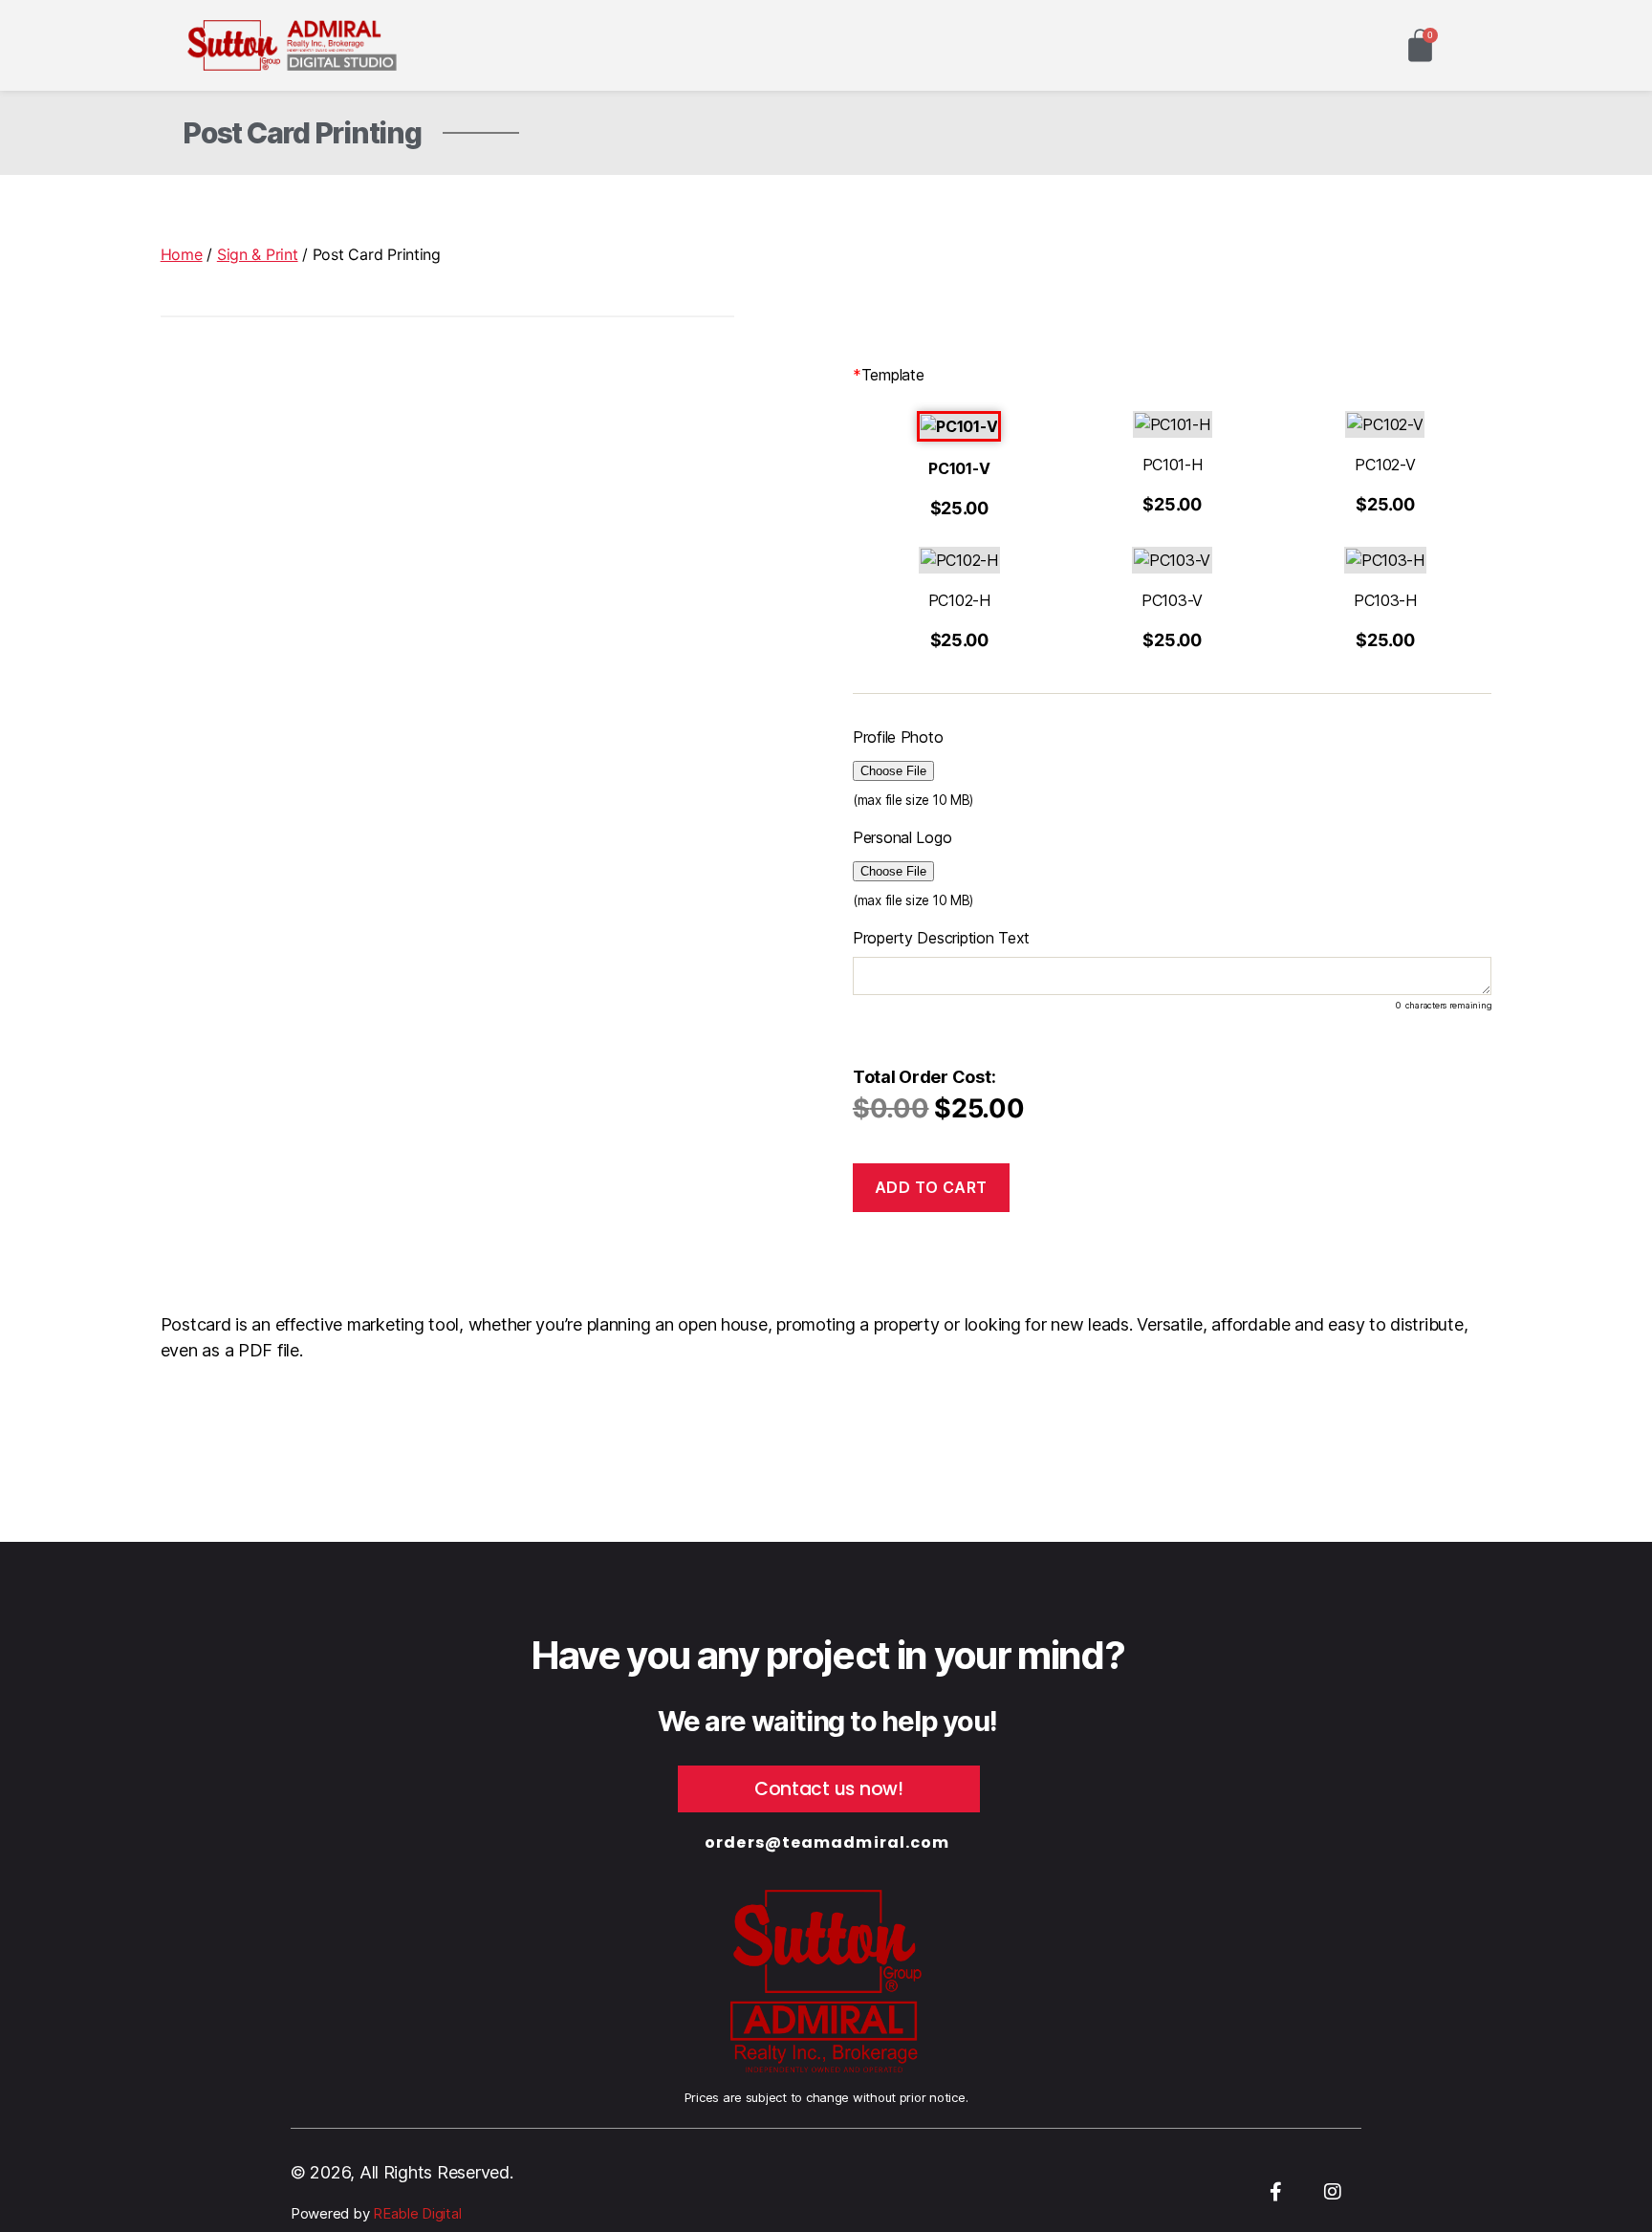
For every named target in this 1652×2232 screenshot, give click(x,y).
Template (889, 375)
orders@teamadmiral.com (827, 1842)
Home (182, 254)
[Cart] (1420, 45)
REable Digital (415, 2213)
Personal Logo (902, 837)
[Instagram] (1333, 2192)
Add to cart (931, 1187)
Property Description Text (941, 938)
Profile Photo (898, 737)
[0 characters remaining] (1172, 976)
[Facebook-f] (1275, 2192)
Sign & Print (258, 254)
